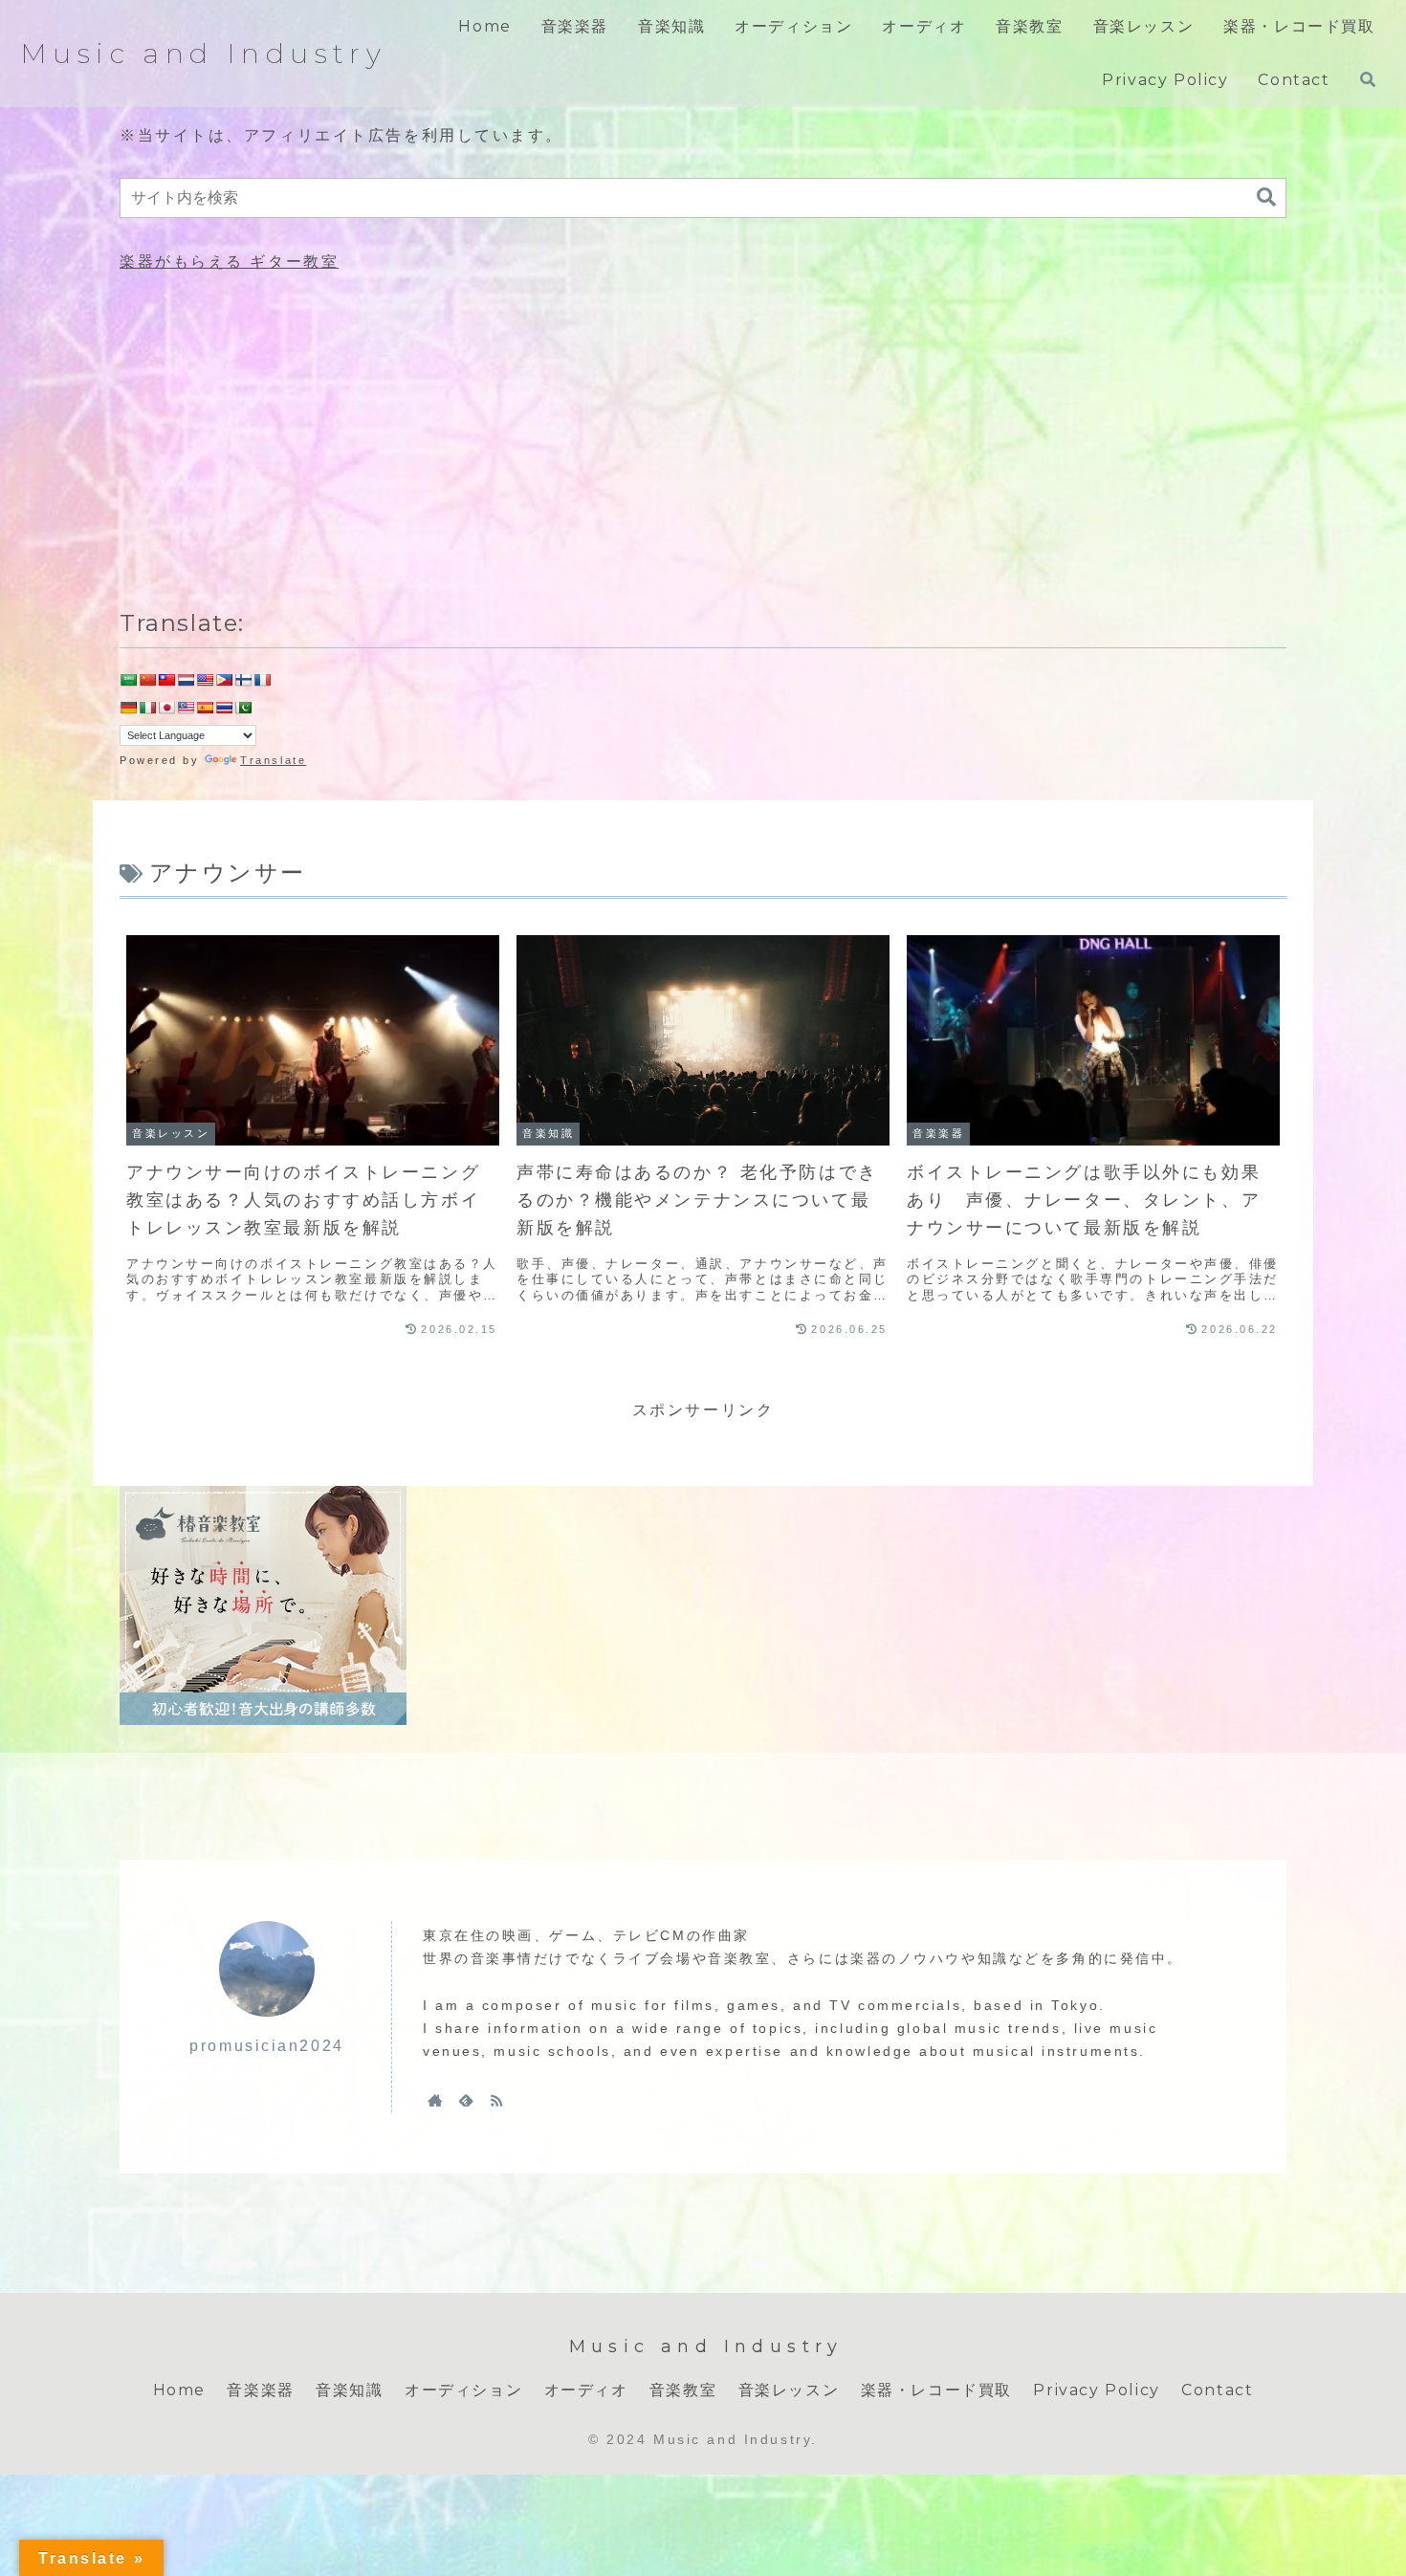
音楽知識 (349, 2390)
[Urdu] (243, 708)
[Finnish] (243, 680)
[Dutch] (186, 680)
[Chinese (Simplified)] (147, 680)
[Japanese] (166, 708)
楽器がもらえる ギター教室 (229, 262)
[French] (262, 680)
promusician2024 (266, 2046)
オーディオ (586, 2390)
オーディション (463, 2390)
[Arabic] (128, 680)
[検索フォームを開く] (1368, 79)
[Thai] (224, 708)
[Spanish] (205, 708)
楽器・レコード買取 (936, 2390)
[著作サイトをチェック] (435, 2100)
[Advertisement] (703, 437)
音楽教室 (683, 2390)
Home (179, 2390)
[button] (1266, 197)
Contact (1217, 2390)
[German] (128, 708)
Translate (273, 760)
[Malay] (186, 708)
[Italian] (147, 708)
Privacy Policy (1096, 2390)
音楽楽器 (260, 2390)
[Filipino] (224, 680)
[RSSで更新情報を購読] (496, 2100)
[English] (205, 680)
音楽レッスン (789, 2390)
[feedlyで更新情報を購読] (466, 2100)
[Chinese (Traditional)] (166, 680)
